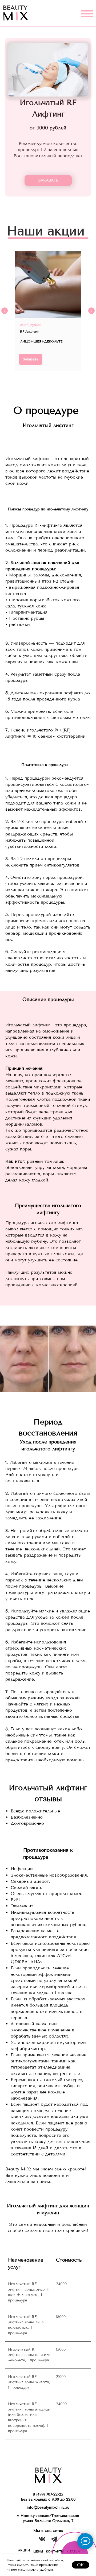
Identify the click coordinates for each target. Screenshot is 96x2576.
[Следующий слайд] (91, 311)
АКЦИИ (24, 2550)
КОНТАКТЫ (55, 2552)
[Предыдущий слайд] (5, 311)
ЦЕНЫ (38, 2552)
